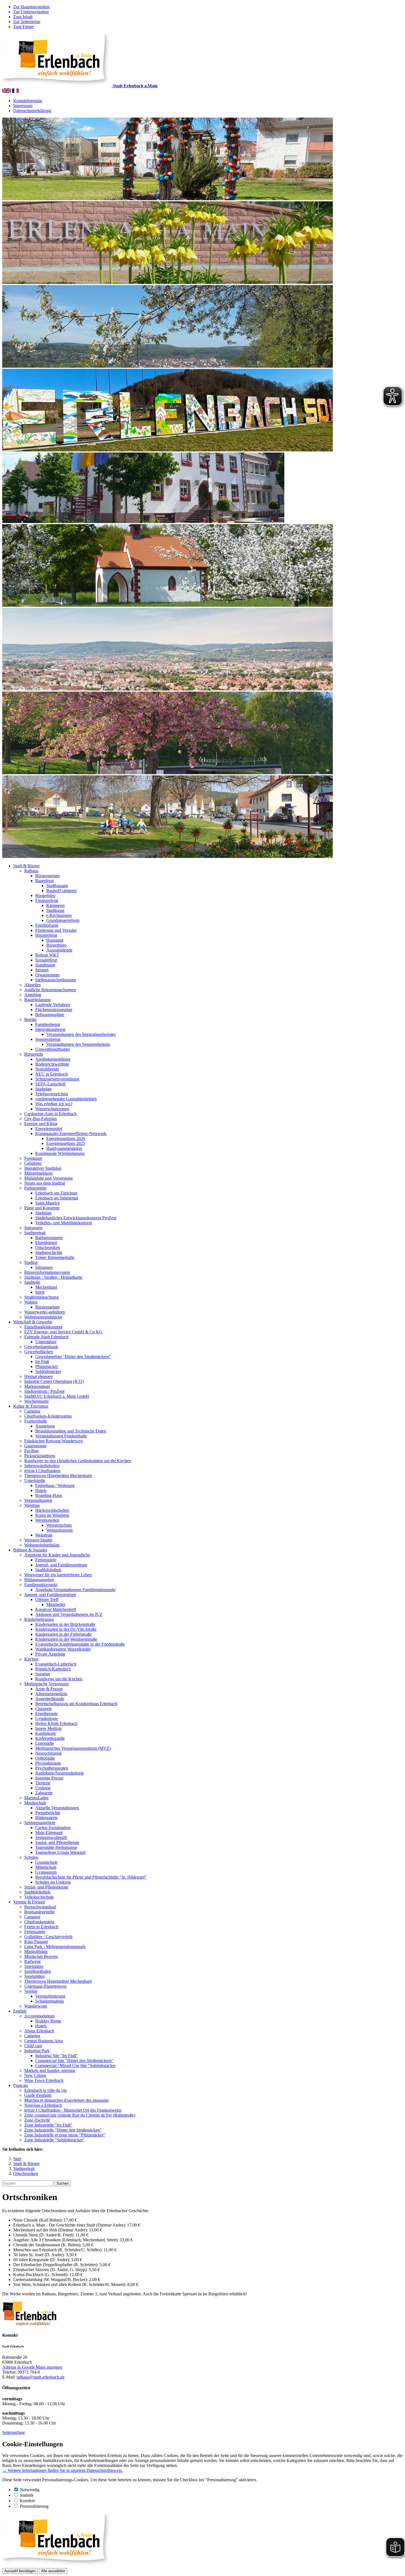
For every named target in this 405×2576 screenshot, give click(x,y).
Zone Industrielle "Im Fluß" (48, 2125)
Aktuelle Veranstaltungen (57, 1808)
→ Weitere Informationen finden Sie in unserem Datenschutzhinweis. (62, 2470)
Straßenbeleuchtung (41, 1297)
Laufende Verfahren (53, 1005)
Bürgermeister (48, 876)
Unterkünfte (35, 1481)
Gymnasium (46, 1872)
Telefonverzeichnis (52, 1094)
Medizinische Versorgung (46, 1684)
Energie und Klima (41, 1124)
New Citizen (35, 2075)
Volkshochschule (39, 1897)
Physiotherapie (48, 1763)
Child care (33, 2046)
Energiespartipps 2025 (66, 1143)
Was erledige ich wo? (54, 1104)
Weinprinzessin (60, 1530)
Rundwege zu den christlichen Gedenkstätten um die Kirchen (78, 1461)
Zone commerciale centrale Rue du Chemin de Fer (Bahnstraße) (80, 2115)
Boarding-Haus (49, 1495)
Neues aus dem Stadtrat (45, 1183)
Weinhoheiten (47, 1520)
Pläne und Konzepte (42, 1208)
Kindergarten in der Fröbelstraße (64, 1634)
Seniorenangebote (40, 1823)
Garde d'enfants (38, 2095)
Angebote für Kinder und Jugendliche (57, 1555)
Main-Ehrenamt (49, 1833)
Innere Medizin (48, 1728)
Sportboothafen (38, 1971)
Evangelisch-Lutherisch (56, 1664)
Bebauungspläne (50, 1015)
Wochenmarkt (36, 1401)
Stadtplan (43, 1089)
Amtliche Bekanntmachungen (50, 990)
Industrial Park (37, 2051)
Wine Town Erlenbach (44, 2080)
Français (21, 2085)
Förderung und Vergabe (56, 930)
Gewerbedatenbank (41, 1347)
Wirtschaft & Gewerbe (33, 1322)
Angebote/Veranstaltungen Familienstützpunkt (75, 1590)
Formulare (33, 1158)
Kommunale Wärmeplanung (60, 1153)
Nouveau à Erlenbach (43, 2105)
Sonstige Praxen (49, 1778)
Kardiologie (46, 1733)
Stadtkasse (55, 910)
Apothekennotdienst (53, 1059)
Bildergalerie (46, 1818)
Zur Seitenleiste (27, 22)
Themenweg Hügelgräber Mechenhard (58, 1476)
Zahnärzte (44, 1793)
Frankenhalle (36, 1421)
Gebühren (33, 1163)
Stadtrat (31, 1262)
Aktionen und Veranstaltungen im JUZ (69, 1614)
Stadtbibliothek (48, 1570)
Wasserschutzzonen (52, 1109)
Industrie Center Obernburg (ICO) (54, 1381)
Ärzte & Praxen (49, 1689)
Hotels (41, 1490)
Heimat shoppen (38, 1376)
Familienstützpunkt (41, 1585)
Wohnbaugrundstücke (43, 1317)
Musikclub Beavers (41, 1956)
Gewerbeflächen (39, 1352)
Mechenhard (46, 1287)
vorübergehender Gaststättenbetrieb (66, 1099)
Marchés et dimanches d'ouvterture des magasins (66, 2100)
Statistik (27, 2495)
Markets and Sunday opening (50, 2070)
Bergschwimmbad (40, 1907)
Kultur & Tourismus (31, 1406)
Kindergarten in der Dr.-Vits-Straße (66, 1629)
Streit (40, 1292)
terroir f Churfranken (42, 1471)
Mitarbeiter (56, 1604)
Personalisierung (34, 2506)
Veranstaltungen (38, 1500)
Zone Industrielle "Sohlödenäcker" (54, 2140)
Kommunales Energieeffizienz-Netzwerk (71, 1133)
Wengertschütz (59, 1525)
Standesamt (45, 965)
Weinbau (32, 1505)
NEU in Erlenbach (52, 1074)
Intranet (42, 970)
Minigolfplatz (36, 1951)
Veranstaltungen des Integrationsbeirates (81, 1034)
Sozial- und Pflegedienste (57, 1842)
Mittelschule (46, 1867)
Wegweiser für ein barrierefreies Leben (58, 1575)
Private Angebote (50, 1654)
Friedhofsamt (47, 925)
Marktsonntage (37, 1386)
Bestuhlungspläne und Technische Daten (71, 1431)
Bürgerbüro (45, 896)
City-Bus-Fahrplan (40, 1119)
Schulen (31, 1857)
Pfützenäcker (47, 1366)
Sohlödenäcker (48, 1371)
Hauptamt (55, 940)
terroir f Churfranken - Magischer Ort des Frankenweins (73, 2110)
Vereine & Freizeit (29, 1902)
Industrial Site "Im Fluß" (57, 2056)
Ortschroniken (48, 1248)
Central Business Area (44, 2041)
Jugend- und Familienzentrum (61, 1565)
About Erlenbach (39, 2031)
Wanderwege (36, 2006)
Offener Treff (47, 1599)
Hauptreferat (46, 935)
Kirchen (31, 1659)
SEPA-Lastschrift (50, 1084)
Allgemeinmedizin (51, 1694)
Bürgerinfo (34, 1054)
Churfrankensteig (39, 1922)
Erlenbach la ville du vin (45, 2090)
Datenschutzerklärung (32, 111)
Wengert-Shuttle (38, 1540)
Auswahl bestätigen (20, 2571)
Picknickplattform (40, 1456)
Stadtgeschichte (49, 1252)
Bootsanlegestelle (39, 1912)
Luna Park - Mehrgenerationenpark (55, 1947)
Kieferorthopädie (50, 1738)
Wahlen (31, 1302)
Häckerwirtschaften (52, 1510)
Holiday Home (48, 2021)
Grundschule (46, 1862)
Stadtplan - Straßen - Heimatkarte (53, 1277)
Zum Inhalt (23, 17)
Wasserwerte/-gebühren (45, 1312)
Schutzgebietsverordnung (57, 1079)
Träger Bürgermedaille (55, 1257)
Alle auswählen (53, 2571)
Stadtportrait (35, 1233)
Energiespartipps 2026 (66, 1138)
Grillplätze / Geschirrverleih (48, 1937)
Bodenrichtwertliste (52, 1064)
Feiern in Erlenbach (41, 1927)
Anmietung (45, 1426)
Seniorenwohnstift (51, 1837)
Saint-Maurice (48, 1203)
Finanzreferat (47, 900)
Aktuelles (33, 985)
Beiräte (30, 1019)
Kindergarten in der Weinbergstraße (66, 1639)
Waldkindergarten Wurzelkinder (63, 1649)
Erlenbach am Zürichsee (56, 1193)
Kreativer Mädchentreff (56, 1609)
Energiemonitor (49, 1129)
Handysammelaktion (64, 1148)
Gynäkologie (47, 1718)
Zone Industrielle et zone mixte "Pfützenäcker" (65, 2135)
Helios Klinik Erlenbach (56, 1723)
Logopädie (45, 1743)
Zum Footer (24, 27)
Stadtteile (32, 1282)
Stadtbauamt (57, 886)
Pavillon (31, 1451)
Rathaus (31, 871)
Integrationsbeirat (50, 1029)
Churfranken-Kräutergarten (48, 1416)
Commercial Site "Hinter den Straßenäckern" (74, 2061)
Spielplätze (34, 1966)
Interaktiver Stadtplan (43, 1168)
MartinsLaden (36, 1798)
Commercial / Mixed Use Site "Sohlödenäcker (75, 2066)
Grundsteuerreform (63, 920)
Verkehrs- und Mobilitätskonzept (64, 1223)
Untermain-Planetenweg (45, 1986)
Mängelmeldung (38, 1173)
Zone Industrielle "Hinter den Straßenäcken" (63, 2130)
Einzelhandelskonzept (43, 1327)
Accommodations (40, 2016)
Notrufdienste (47, 1069)
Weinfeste (44, 1535)
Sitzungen (44, 1267)
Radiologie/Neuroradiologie (60, 1773)
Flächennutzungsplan (54, 1010)
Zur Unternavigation (31, 12)
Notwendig (30, 2490)
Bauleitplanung (37, 1000)
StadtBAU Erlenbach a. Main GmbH (57, 1396)
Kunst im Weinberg (52, 1515)
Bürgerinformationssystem (47, 1272)
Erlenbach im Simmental (57, 1198)
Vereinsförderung (50, 1996)
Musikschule (35, 1803)
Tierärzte (43, 1783)
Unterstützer (46, 1342)
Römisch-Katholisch (53, 1669)
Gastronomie (35, 1446)
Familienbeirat (48, 1024)
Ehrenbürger (46, 1243)
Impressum (23, 106)
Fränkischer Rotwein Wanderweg (53, 1441)
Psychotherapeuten (52, 1768)
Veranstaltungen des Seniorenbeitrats (78, 1044)
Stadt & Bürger (26, 866)
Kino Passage (36, 1942)
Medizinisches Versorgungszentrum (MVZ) (73, 1748)
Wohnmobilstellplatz (42, 1545)
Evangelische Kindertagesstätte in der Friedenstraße (80, 1644)
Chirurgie (44, 1709)
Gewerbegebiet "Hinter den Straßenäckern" (73, 1357)
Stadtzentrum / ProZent (44, 1391)
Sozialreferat (46, 960)
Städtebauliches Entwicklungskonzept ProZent (76, 1218)
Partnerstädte (35, 1188)
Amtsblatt (33, 995)
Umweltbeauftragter (53, 1049)
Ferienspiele (46, 1560)
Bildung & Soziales (30, 1550)
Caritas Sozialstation (53, 1828)
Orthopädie (45, 1758)
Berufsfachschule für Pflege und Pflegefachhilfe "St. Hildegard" (91, 1877)
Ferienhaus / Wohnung (55, 1485)
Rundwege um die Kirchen (59, 1679)
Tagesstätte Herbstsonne (56, 1847)
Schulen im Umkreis (53, 1882)
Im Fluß (42, 1362)
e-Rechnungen (59, 915)
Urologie (43, 1788)
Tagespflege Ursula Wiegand (60, 1852)
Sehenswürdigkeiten (42, 1466)
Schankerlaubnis (50, 2001)
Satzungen (33, 1228)
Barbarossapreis (49, 1238)
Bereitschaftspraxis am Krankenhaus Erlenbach (76, 1704)
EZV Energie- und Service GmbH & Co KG (63, 1332)
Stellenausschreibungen (56, 980)
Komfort (27, 2501)
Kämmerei (55, 905)
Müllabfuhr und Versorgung (48, 1178)
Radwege (33, 1961)
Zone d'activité (37, 2120)
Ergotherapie (46, 1714)
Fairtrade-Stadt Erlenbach (46, 1337)
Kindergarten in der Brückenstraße (65, 1624)
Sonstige (43, 1674)
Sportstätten (34, 1976)
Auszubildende (59, 950)
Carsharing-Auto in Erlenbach (50, 1114)
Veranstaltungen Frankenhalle (61, 1436)
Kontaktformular (28, 101)
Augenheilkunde (50, 1699)
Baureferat (44, 881)
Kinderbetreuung (39, 1619)
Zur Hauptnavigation (31, 7)
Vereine (31, 1991)
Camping (32, 1411)
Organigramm (47, 975)
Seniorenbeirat (48, 1039)
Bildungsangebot (39, 1580)
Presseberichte (48, 1813)
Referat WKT (47, 955)
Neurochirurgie (48, 1753)
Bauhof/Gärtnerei (61, 891)
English (20, 2011)
